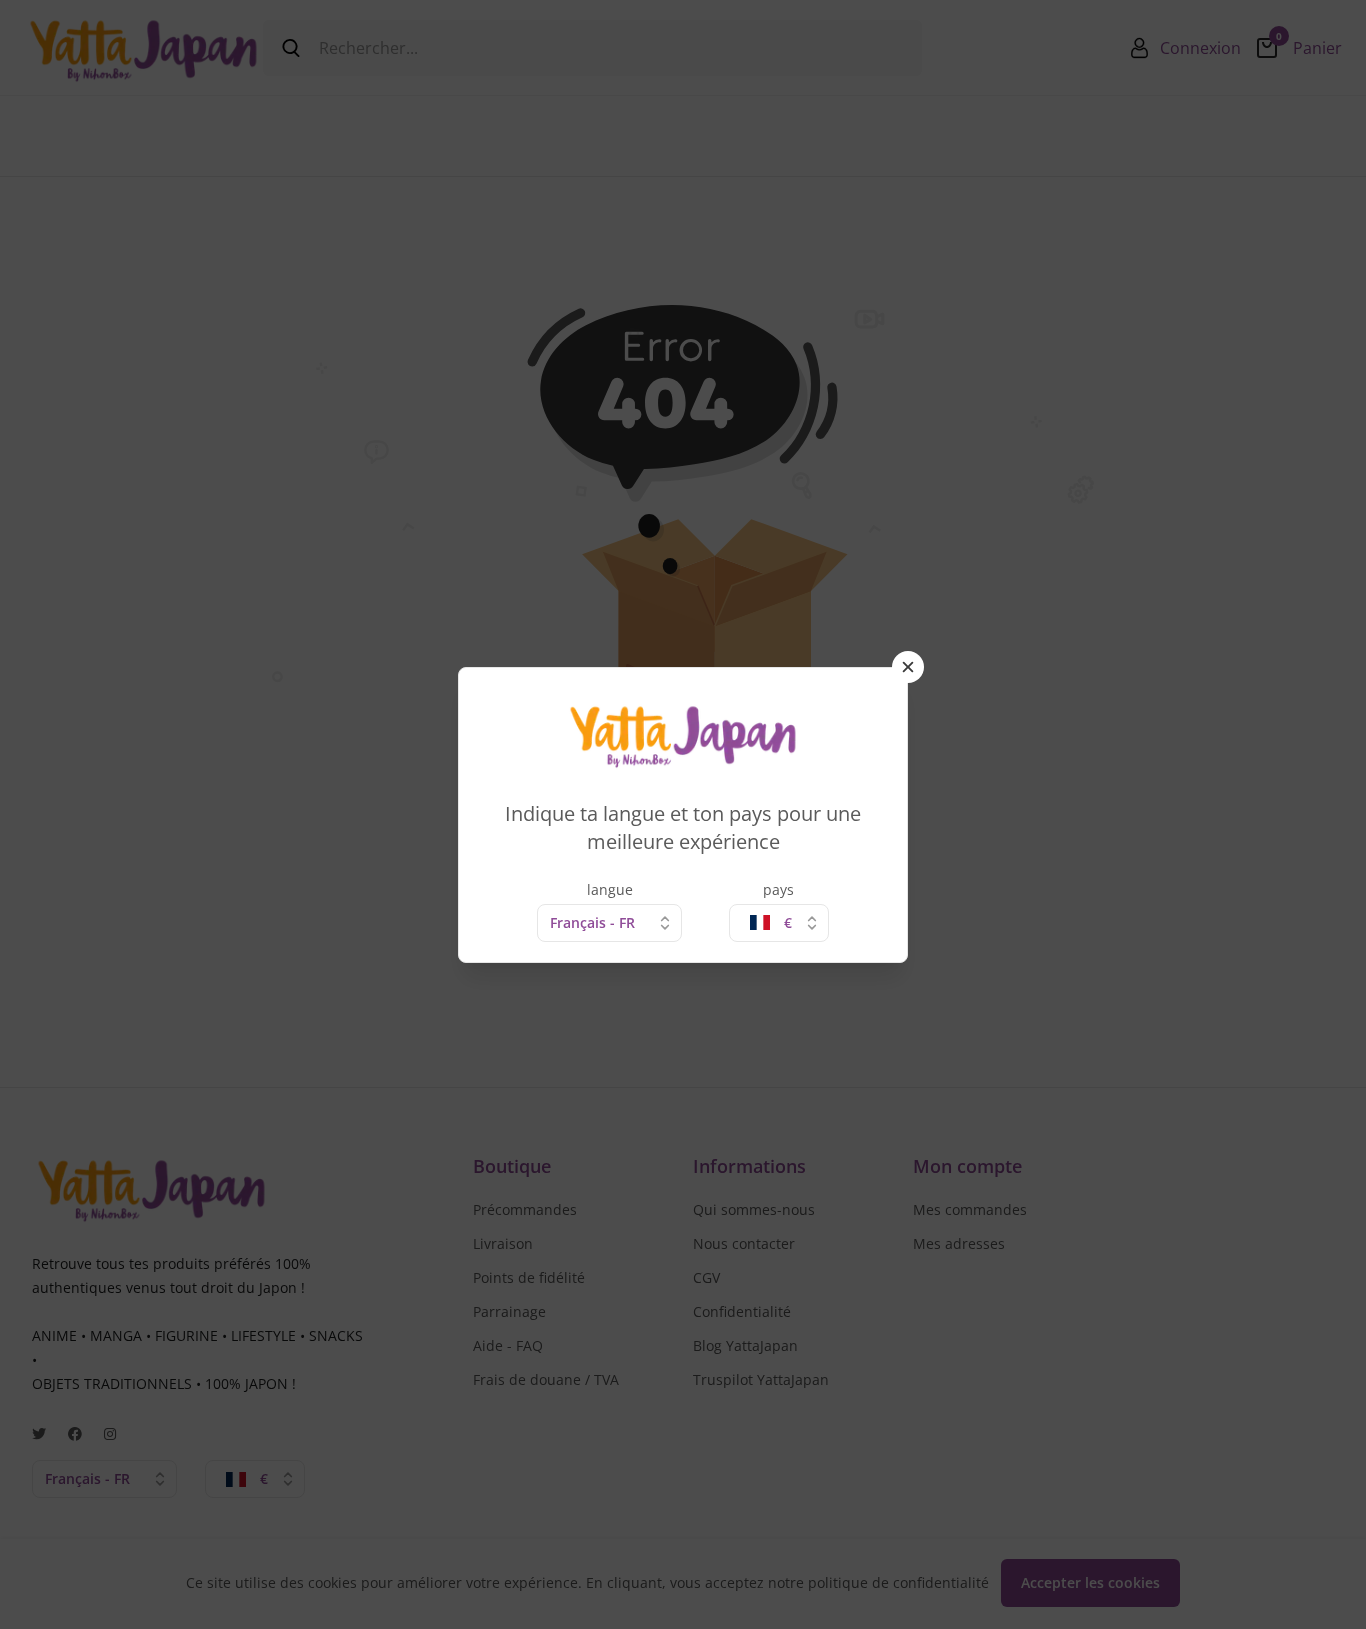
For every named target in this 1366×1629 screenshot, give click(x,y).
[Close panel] (908, 667)
